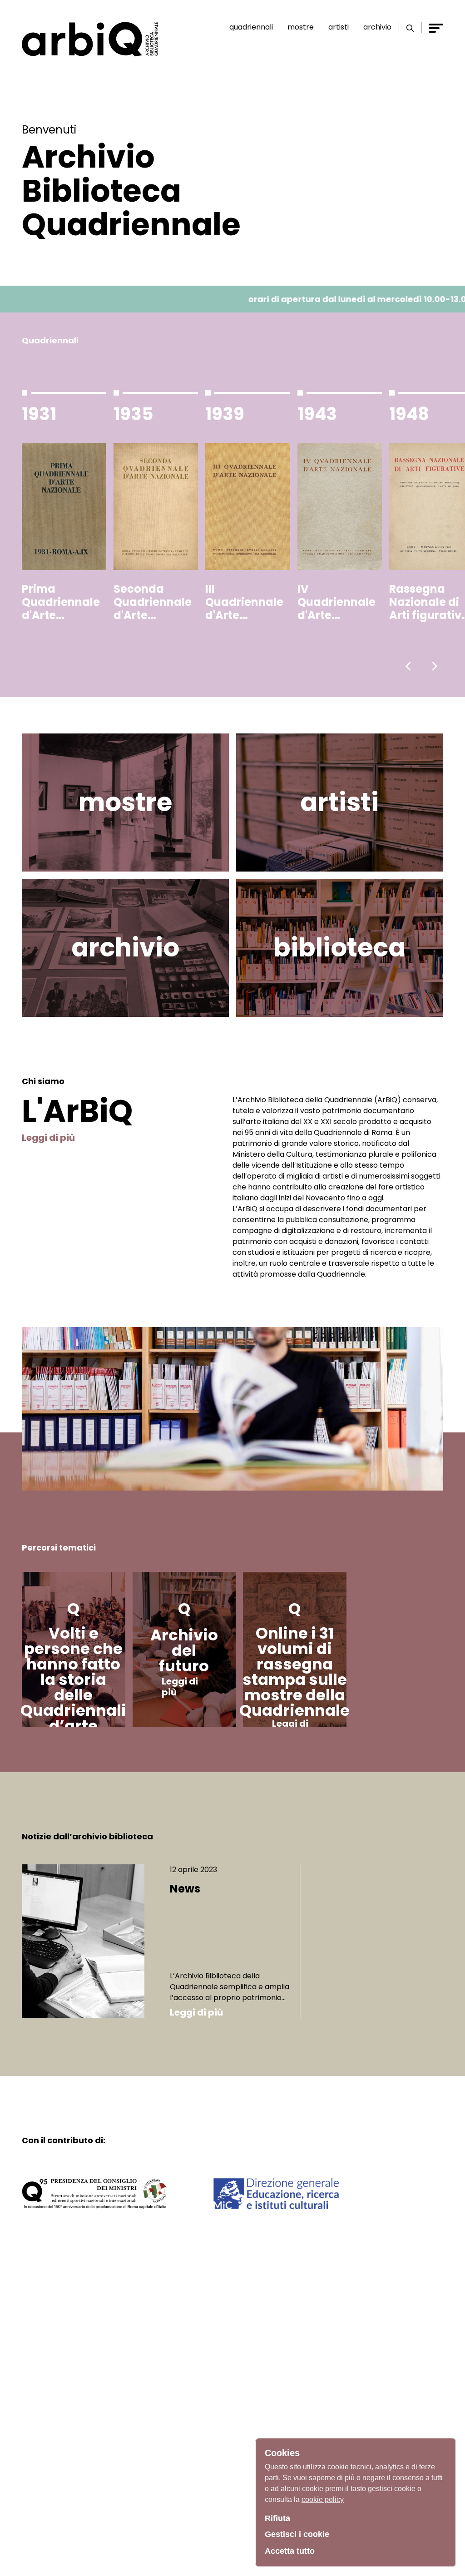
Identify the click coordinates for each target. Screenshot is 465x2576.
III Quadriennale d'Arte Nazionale (244, 602)
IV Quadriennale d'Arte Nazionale (336, 602)
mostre (125, 802)
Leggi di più (48, 1138)
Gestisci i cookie (297, 2534)
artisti (339, 802)
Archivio (377, 27)
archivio (125, 948)
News (185, 1889)
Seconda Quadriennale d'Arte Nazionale (153, 602)
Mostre (301, 27)
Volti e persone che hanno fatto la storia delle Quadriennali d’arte (73, 1679)
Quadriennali (251, 27)
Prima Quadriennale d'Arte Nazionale (61, 602)
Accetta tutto (290, 2551)
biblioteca (339, 948)
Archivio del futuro (184, 1650)
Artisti (339, 27)
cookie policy (323, 2499)
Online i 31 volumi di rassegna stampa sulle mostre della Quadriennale (294, 1672)
